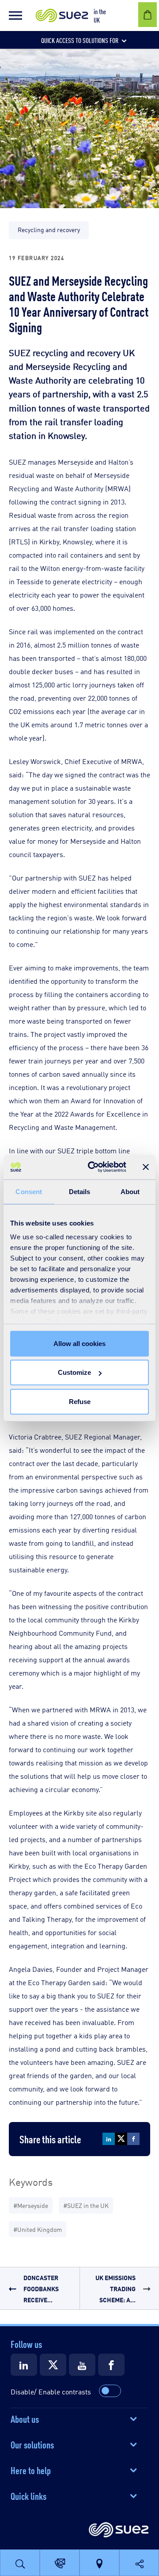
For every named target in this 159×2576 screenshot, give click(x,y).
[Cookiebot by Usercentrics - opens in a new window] (93, 1167)
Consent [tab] (29, 1191)
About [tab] (130, 1191)
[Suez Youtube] (82, 2365)
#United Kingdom (38, 2229)
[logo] (119, 2530)
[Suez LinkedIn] (24, 2365)
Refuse (80, 1401)
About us (25, 2418)
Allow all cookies (79, 1343)
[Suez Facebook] (111, 2365)
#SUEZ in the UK (86, 2205)
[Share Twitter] (121, 2139)
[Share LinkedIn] (109, 2139)
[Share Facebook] (133, 2139)
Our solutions (32, 2444)
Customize (74, 1372)
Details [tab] (80, 1191)
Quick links (28, 2495)
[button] (15, 16)
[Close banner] (146, 1167)
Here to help (31, 2470)
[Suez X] (53, 2365)
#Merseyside (31, 2205)
